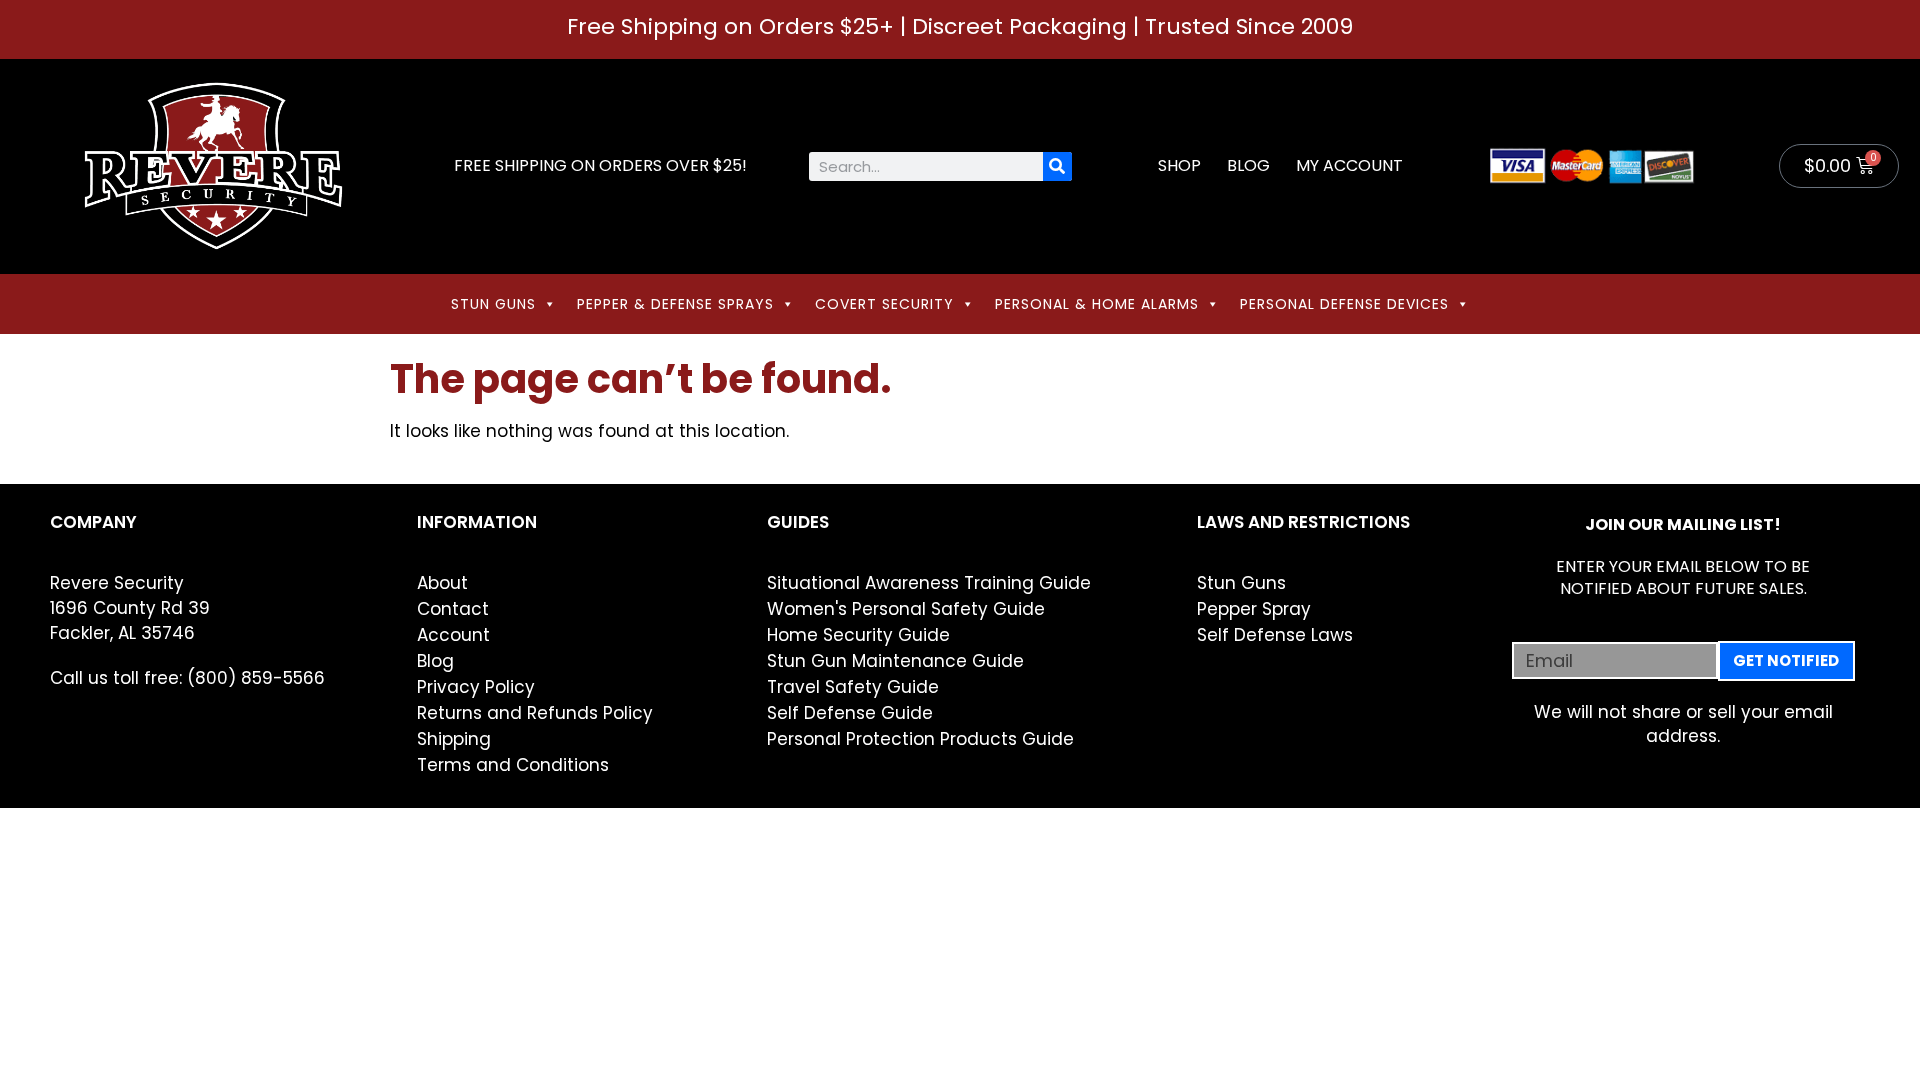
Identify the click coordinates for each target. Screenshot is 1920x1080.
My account (1349, 165)
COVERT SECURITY (884, 304)
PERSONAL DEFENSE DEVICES (1344, 304)
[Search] (1057, 166)
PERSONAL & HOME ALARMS (1097, 304)
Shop (1179, 165)
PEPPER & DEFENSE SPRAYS (675, 304)
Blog (1248, 165)
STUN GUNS (493, 304)
